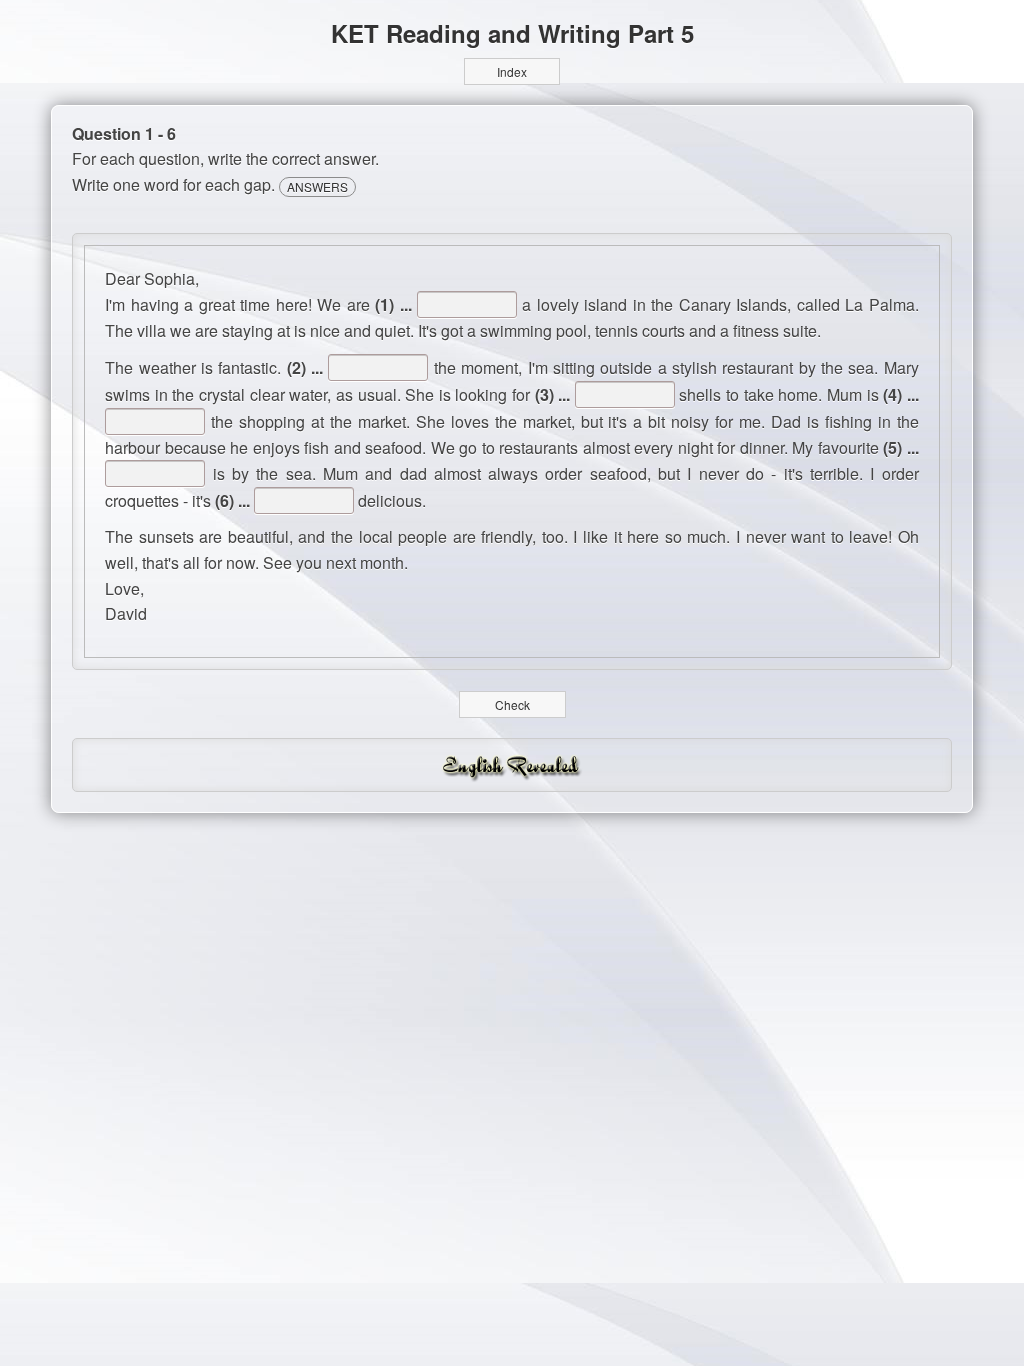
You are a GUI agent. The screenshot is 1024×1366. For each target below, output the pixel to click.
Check (512, 704)
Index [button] (512, 71)
